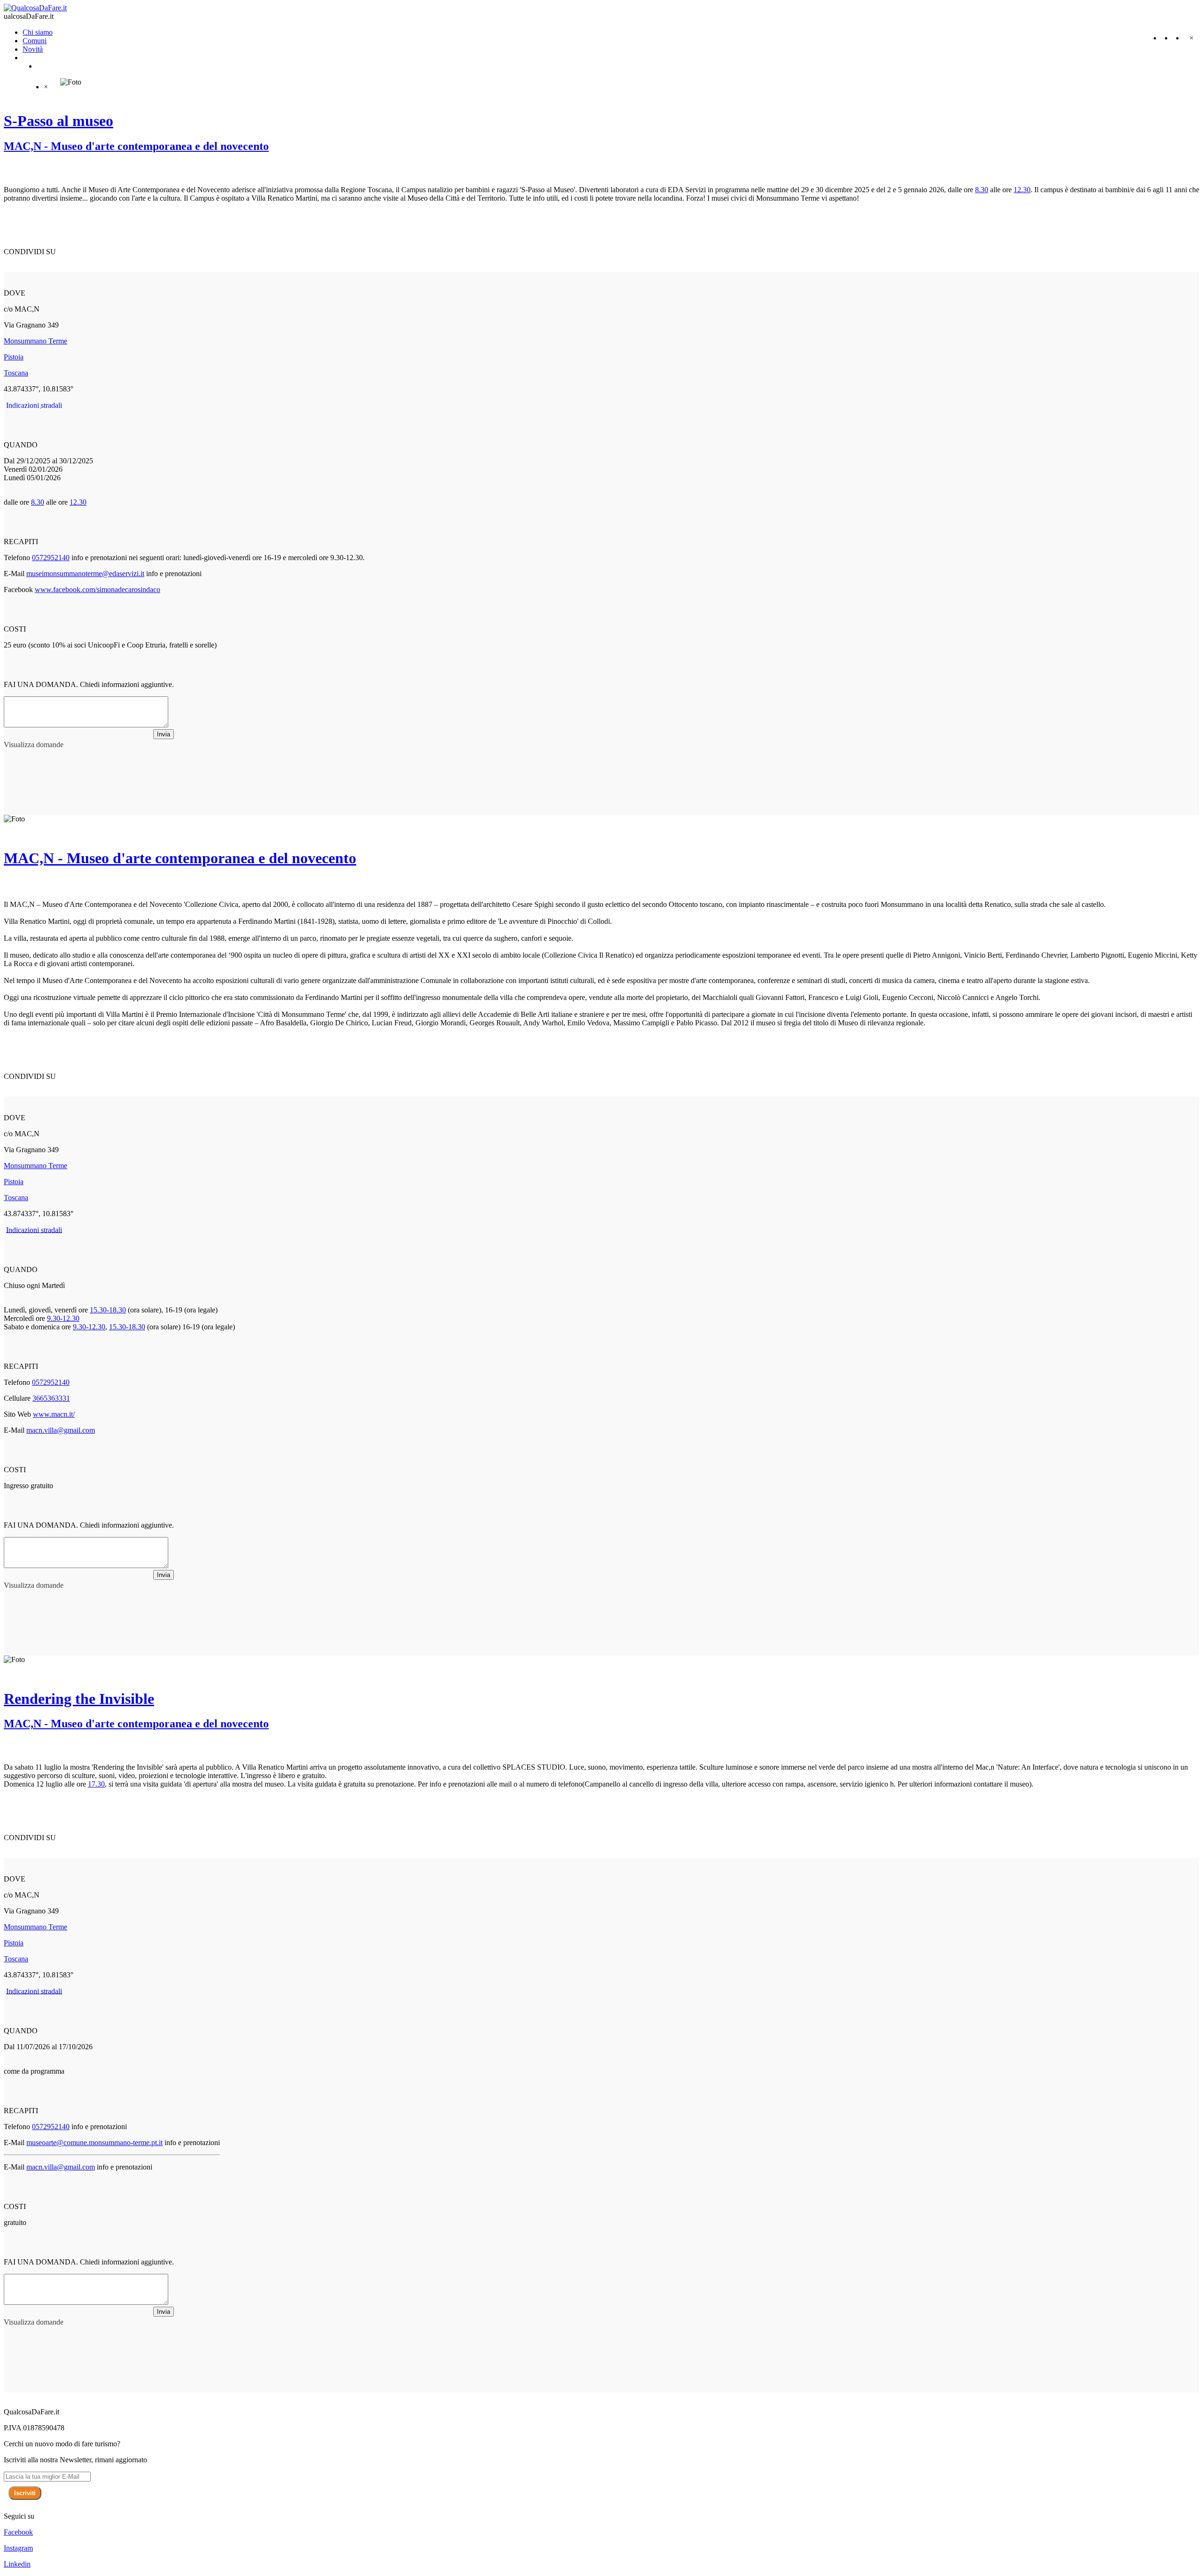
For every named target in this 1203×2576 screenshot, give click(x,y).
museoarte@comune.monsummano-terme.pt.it (94, 2143)
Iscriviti (25, 2493)
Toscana (16, 373)
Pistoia (14, 357)
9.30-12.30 (63, 1318)
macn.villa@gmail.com (61, 1430)
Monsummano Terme (35, 341)
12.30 (1022, 190)
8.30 (982, 190)
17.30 (96, 1784)
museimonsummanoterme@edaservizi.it (85, 574)
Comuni (35, 41)
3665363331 (51, 1398)
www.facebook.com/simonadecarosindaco (98, 589)
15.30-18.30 (108, 1310)
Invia (164, 734)
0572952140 (51, 558)
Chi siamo (38, 32)
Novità (33, 49)
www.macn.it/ (54, 1414)
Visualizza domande (34, 745)
